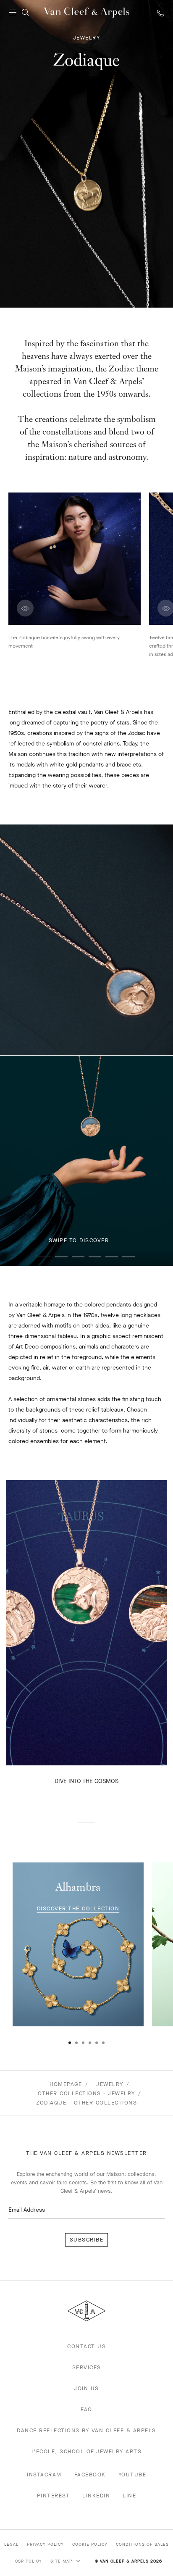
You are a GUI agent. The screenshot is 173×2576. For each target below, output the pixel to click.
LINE (129, 2496)
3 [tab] (78, 1257)
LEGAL (11, 2544)
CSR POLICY (29, 2561)
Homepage (66, 2084)
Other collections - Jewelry (86, 2093)
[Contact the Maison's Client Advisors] (160, 13)
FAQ (86, 2409)
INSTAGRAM (44, 2475)
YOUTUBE (132, 2475)
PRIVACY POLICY (45, 2544)
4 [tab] (95, 1257)
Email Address (27, 2210)
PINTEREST (54, 2496)
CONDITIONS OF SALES (142, 2544)
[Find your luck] (18, 2522)
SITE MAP (62, 2561)
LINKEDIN (96, 2496)
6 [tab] (128, 1257)
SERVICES (87, 2367)
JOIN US (86, 2388)
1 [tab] (45, 1257)
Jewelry (110, 2084)
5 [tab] (112, 1257)
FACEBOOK (90, 2475)
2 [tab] (61, 1257)
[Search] (25, 13)
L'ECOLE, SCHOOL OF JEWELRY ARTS (87, 2451)
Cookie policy (90, 2544)
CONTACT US (86, 2346)
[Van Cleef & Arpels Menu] (13, 13)
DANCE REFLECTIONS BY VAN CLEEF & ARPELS (86, 2430)
